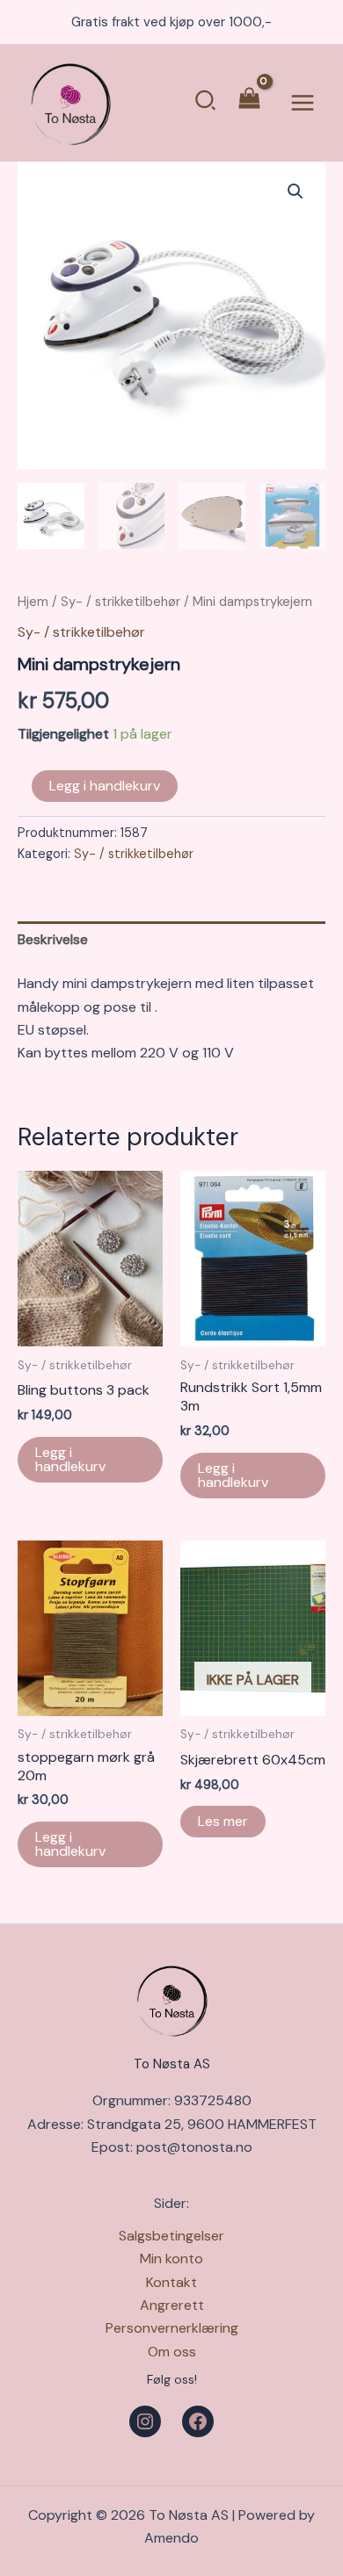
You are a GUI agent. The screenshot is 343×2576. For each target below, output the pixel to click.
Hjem (33, 602)
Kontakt (171, 2282)
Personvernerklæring (172, 2328)
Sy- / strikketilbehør (120, 602)
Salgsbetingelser (171, 2236)
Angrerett (172, 2305)
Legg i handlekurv (105, 786)
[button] (206, 103)
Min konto (171, 2259)
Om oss (172, 2352)
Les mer (223, 1821)
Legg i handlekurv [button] (70, 1459)
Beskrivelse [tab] (53, 939)
